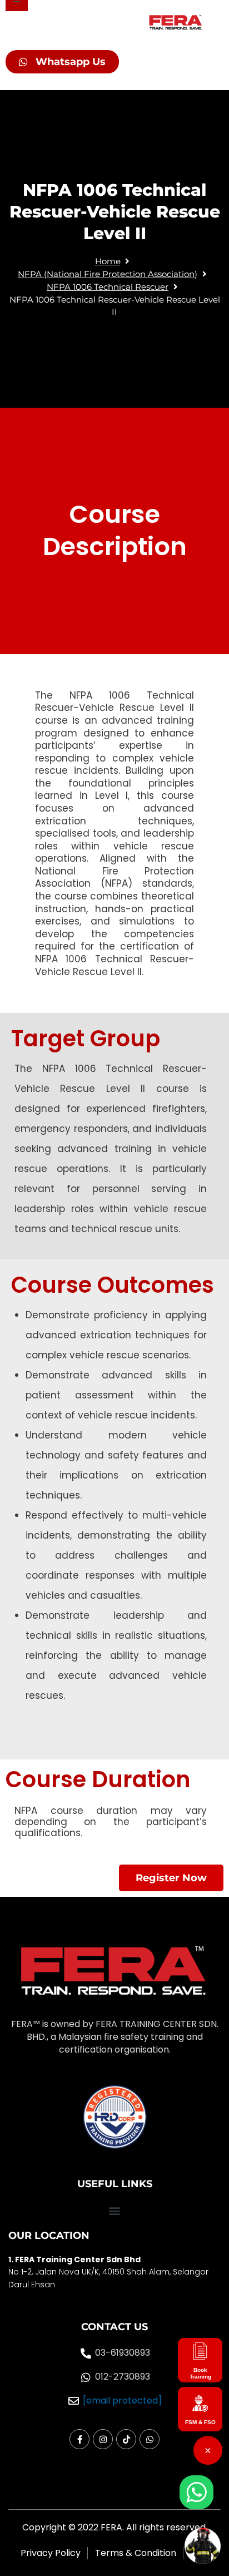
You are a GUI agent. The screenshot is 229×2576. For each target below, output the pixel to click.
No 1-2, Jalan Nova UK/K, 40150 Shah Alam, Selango (107, 2272)
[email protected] (122, 2401)
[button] (114, 2211)
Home (108, 261)
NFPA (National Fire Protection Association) (108, 274)
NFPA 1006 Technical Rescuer (108, 287)
